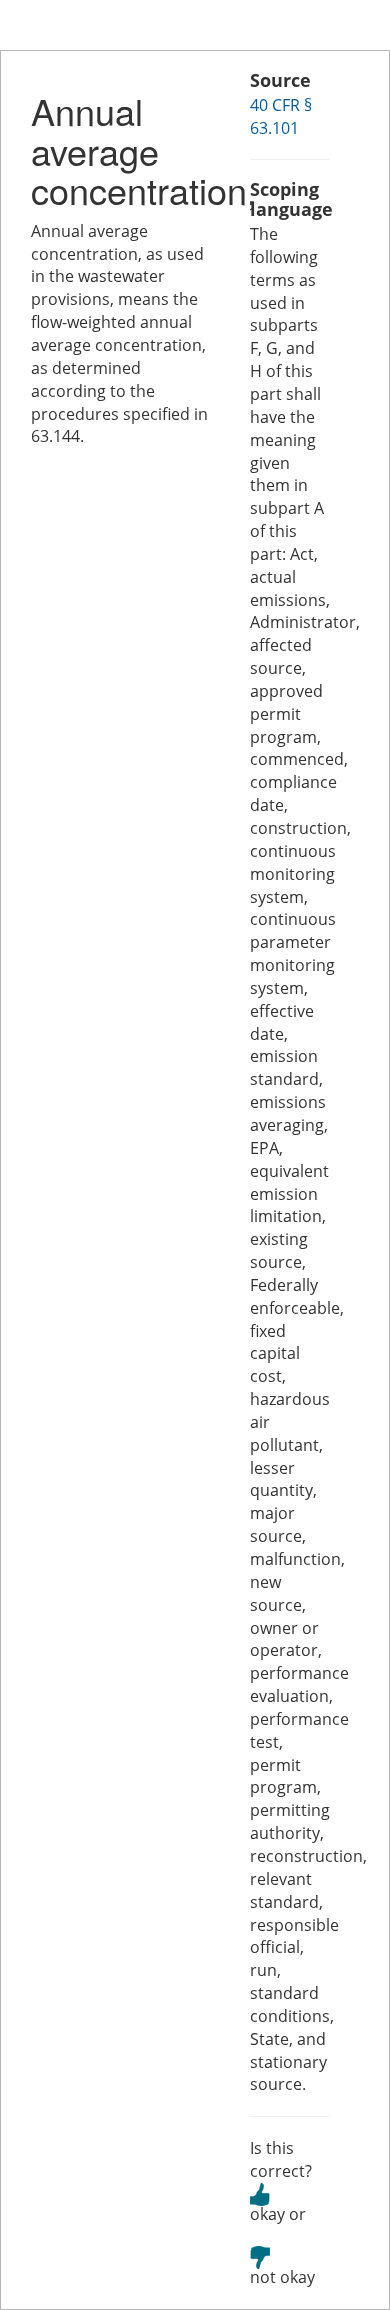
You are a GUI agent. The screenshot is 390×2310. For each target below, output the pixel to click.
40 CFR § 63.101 (281, 116)
